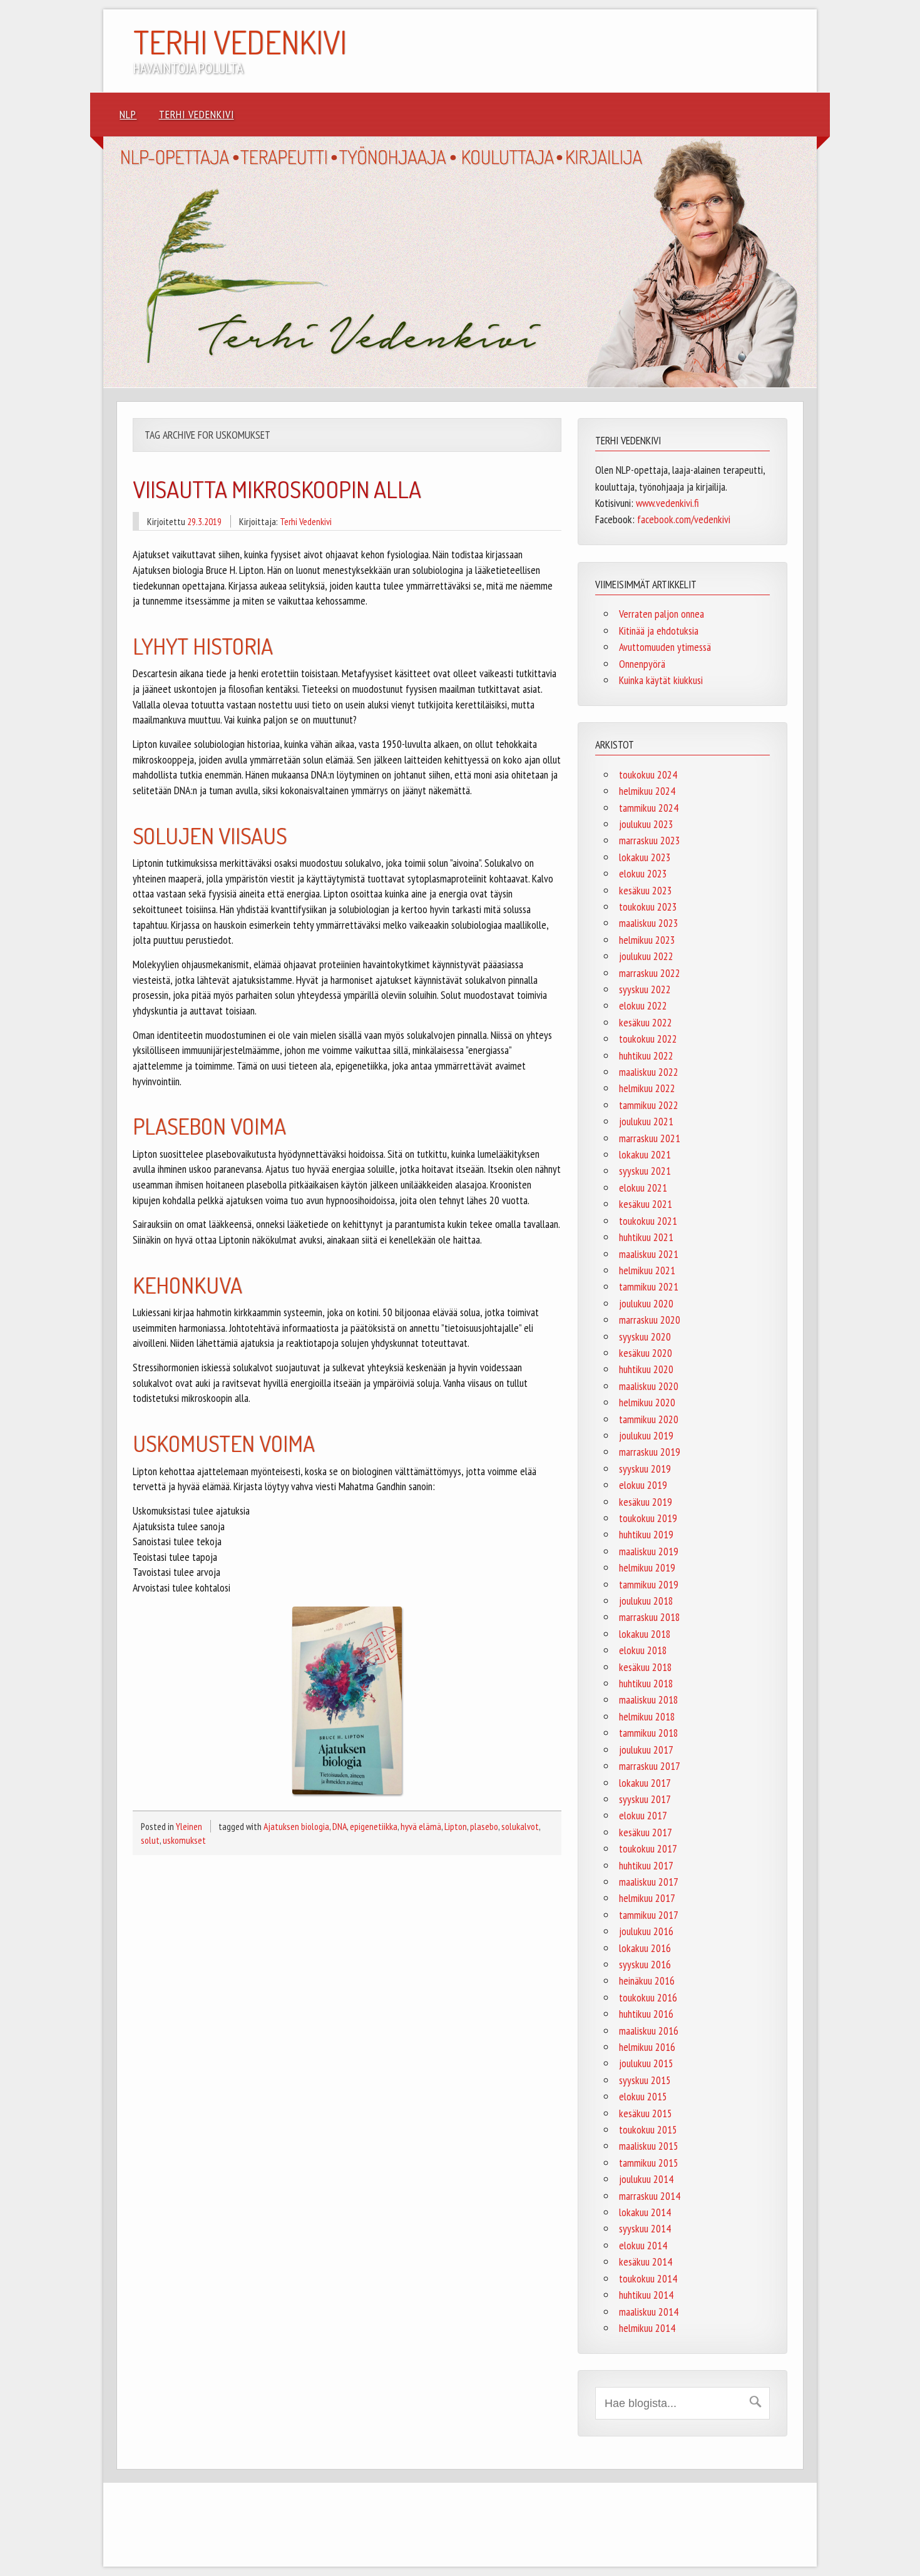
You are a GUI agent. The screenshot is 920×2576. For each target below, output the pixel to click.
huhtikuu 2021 (646, 1237)
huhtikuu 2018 (646, 1683)
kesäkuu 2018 (646, 1667)
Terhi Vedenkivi (197, 114)
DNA (340, 1826)
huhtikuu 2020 (646, 1369)
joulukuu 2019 (646, 1435)
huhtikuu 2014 (646, 2295)
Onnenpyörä (642, 664)
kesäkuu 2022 (646, 1022)
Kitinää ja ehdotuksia (659, 631)
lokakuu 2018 (645, 1634)
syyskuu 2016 (645, 1964)
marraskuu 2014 (650, 2196)
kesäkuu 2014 (646, 2262)
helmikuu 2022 (647, 1088)
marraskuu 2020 (650, 1320)
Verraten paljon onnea (662, 614)
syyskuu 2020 (645, 1337)
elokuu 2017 (643, 1815)
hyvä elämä (421, 1826)
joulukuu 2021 (646, 1121)
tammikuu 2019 (649, 1584)
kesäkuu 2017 (646, 1832)
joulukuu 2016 (646, 1931)
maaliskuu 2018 (649, 1699)
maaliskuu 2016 (649, 2031)
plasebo (484, 1826)
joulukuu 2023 (646, 824)
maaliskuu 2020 (649, 1386)
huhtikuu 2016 (646, 2014)
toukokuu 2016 (648, 1997)
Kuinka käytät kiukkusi (661, 680)
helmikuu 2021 (647, 1270)
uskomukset (184, 1840)
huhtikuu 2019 (646, 1534)
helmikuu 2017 (647, 1898)
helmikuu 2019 (647, 1567)
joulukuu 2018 (646, 1601)
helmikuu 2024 (647, 791)
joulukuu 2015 (646, 2063)
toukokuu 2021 (648, 1221)
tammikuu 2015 (649, 2163)
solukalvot (520, 1826)
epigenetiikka (374, 1826)
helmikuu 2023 (647, 940)
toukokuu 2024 (648, 774)
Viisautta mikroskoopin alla (277, 489)
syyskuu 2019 (645, 1469)
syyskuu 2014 (645, 2228)
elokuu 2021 (643, 1188)
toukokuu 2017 (648, 1848)
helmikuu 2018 (647, 1716)
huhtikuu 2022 (646, 1055)
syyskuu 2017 (645, 1799)
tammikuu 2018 (649, 1733)
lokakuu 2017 (645, 1783)
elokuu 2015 (643, 2096)
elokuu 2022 (643, 1005)
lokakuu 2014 (645, 2212)
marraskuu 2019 (650, 1452)
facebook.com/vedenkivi (684, 519)
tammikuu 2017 (649, 1915)
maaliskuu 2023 (649, 923)
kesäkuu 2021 (646, 1204)
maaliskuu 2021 (649, 1254)
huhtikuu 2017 (646, 1865)
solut (150, 1840)
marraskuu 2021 (650, 1138)
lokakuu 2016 (645, 1948)
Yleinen (189, 1826)
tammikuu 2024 (649, 808)
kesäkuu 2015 (646, 2113)
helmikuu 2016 (647, 2047)
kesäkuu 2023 (646, 890)
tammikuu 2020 (649, 1419)
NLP (128, 114)
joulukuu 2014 (646, 2179)
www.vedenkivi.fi (667, 503)
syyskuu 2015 (645, 2080)
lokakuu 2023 (645, 857)
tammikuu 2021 (649, 1286)
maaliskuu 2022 (649, 1072)
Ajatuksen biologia (296, 1826)
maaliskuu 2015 (649, 2146)
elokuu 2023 (643, 873)
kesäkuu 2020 (646, 1353)
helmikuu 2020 (647, 1402)
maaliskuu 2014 (649, 2312)
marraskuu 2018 (650, 1617)
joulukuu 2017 (646, 1750)
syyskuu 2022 (645, 989)
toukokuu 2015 (648, 2129)
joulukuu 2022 (646, 956)
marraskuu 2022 (650, 973)
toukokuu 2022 (648, 1039)
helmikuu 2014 (647, 2328)
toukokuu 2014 (648, 2278)
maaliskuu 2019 (649, 1551)
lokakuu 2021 (645, 1154)
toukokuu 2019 (648, 1518)
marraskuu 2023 (650, 840)
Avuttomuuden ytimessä (665, 647)
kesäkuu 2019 (646, 1502)
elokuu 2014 (643, 2245)
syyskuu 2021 (645, 1171)
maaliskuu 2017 (649, 1882)
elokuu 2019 (643, 1485)
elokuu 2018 (643, 1650)
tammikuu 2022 (649, 1105)
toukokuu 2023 (648, 907)
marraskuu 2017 (650, 1766)
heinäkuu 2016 (647, 1981)
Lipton (456, 1826)
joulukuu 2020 (646, 1303)
